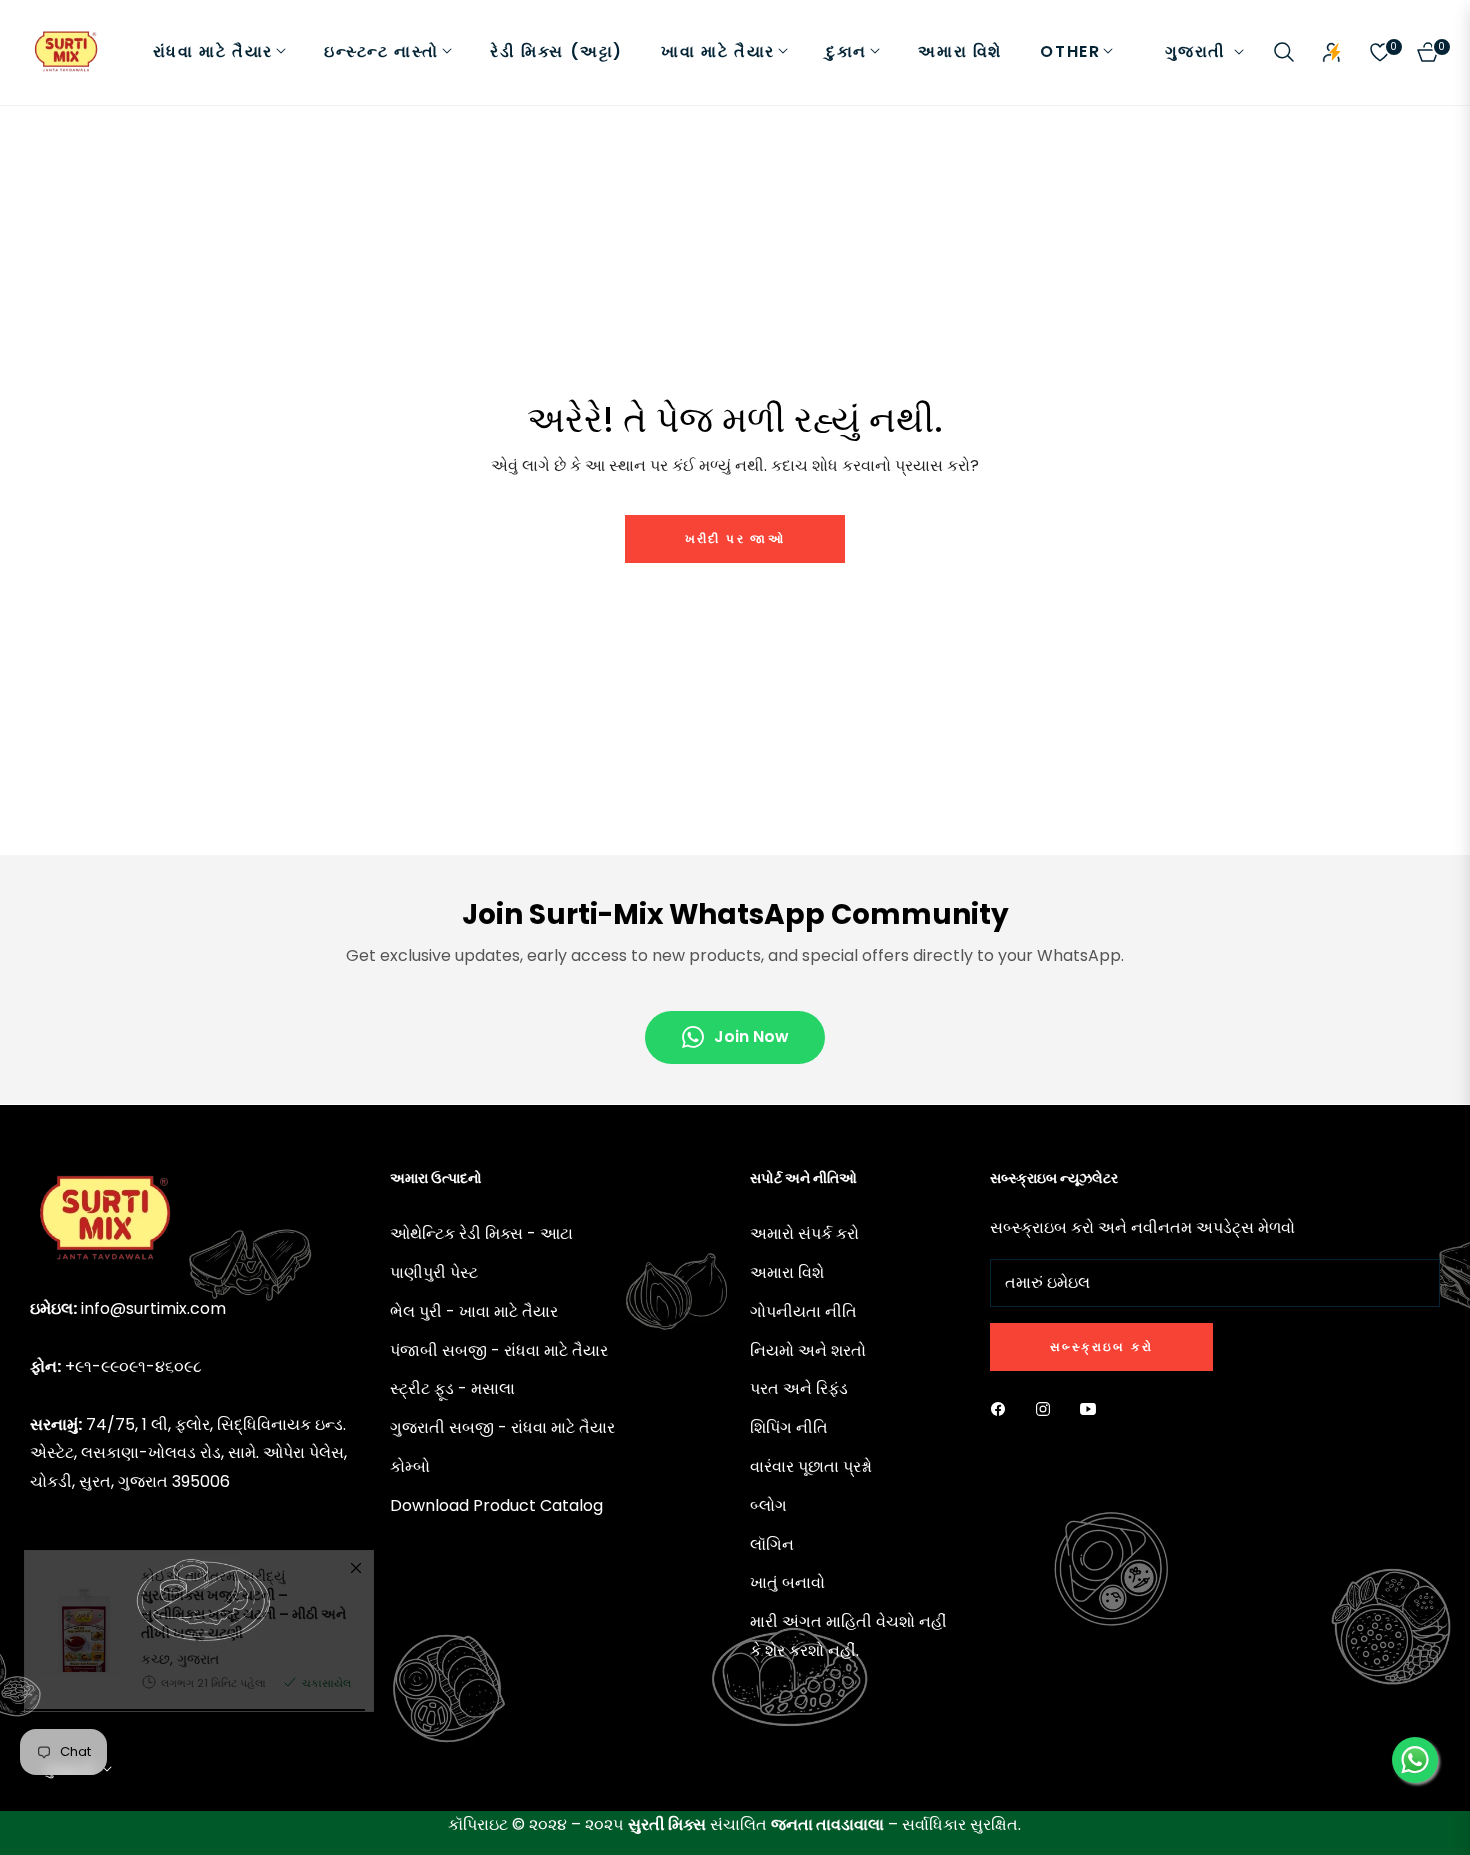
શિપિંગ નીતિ (789, 1427)
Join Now (751, 1036)
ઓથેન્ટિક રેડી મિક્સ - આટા (481, 1233)
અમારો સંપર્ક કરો (804, 1233)
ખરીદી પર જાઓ (735, 538)
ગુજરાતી (1195, 52)
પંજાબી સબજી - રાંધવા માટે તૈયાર (499, 1350)
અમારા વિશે (787, 1272)
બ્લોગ (768, 1505)
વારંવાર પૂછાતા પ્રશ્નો (811, 1466)
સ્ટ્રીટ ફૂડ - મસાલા (452, 1388)
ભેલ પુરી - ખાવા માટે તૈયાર (474, 1311)
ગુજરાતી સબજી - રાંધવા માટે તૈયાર (502, 1427)
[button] (1284, 52)
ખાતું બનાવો (787, 1582)
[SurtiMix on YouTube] (1093, 1409)
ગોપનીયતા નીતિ (803, 1311)
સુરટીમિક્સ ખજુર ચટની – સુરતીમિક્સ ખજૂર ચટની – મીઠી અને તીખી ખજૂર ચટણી (243, 1726)
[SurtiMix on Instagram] (1048, 1409)
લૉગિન (772, 1544)
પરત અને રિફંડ (799, 1388)
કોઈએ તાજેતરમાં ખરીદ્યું (243, 1717)
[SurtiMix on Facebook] (1003, 1409)
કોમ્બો (410, 1466)
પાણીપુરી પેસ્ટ (434, 1272)
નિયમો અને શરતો (808, 1350)
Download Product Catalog (496, 1505)
